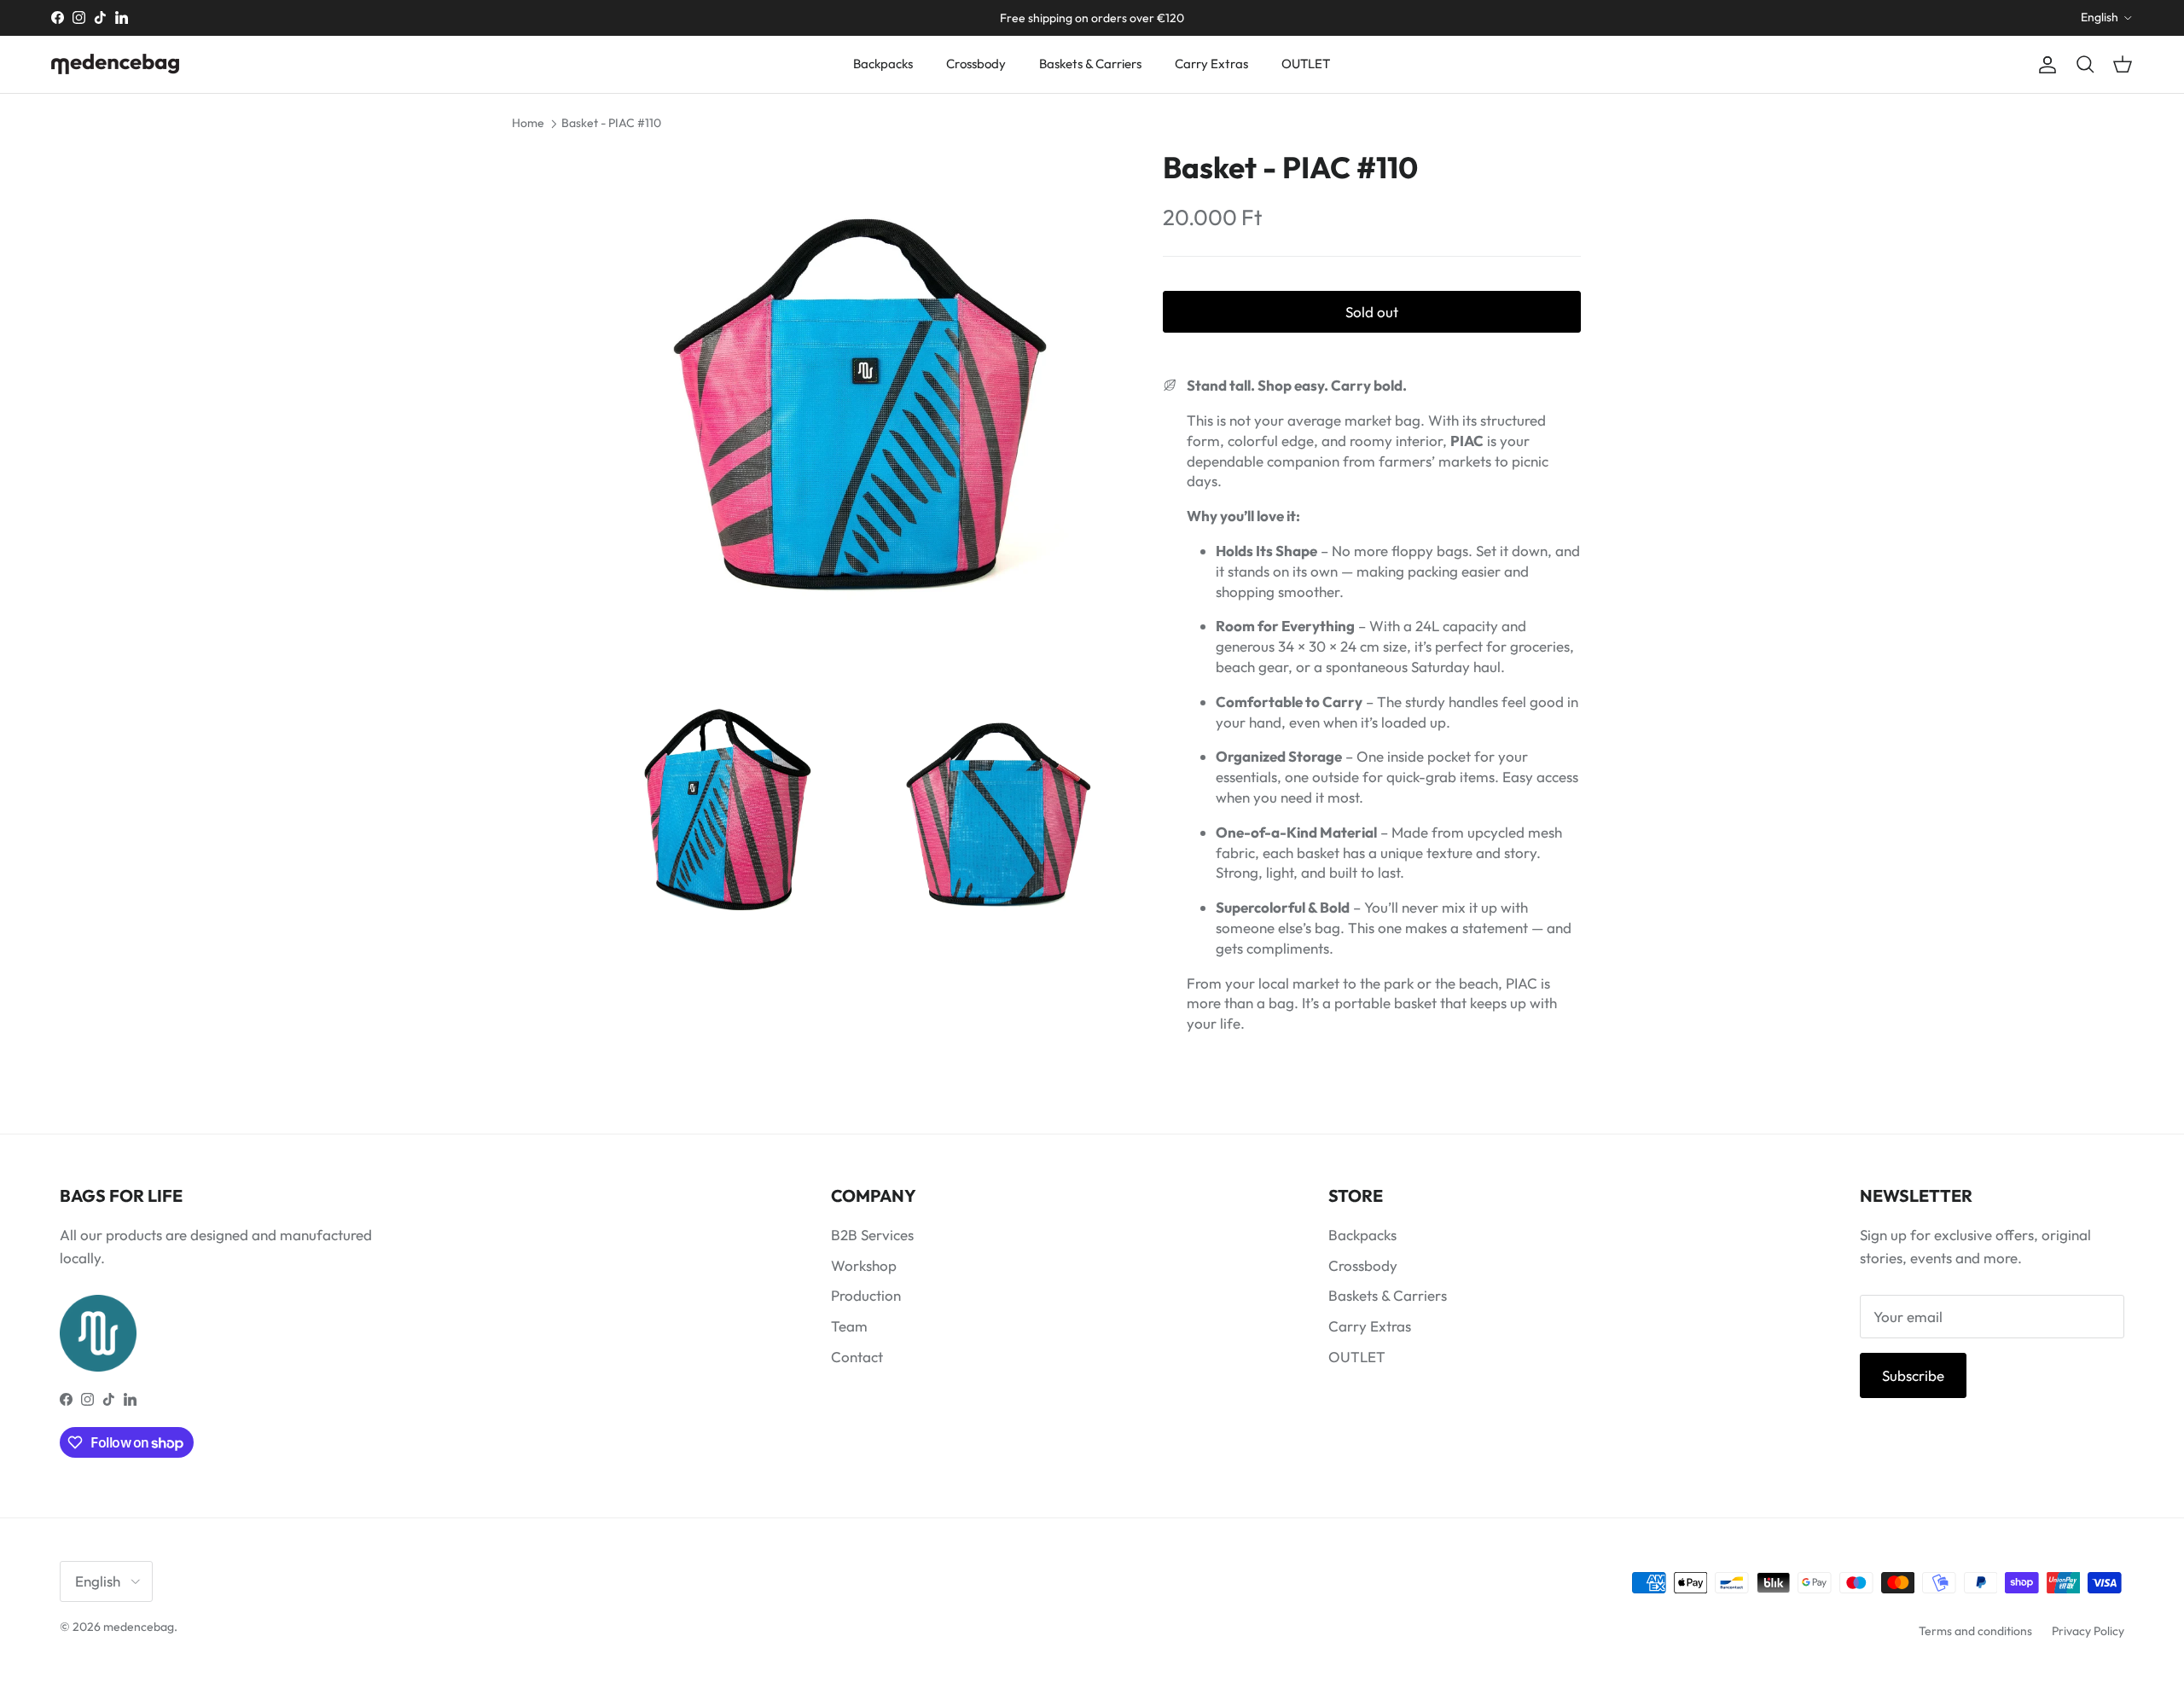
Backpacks (883, 64)
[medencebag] (115, 64)
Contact (857, 1357)
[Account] (2044, 64)
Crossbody (976, 64)
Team (849, 1326)
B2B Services (872, 1235)
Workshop (864, 1265)
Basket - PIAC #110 (611, 123)
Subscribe (1913, 1375)
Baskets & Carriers (1090, 64)
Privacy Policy (2088, 1631)
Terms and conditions (1975, 1631)
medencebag (139, 1627)
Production (866, 1295)
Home (528, 123)
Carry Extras (1211, 64)
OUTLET (1306, 64)
